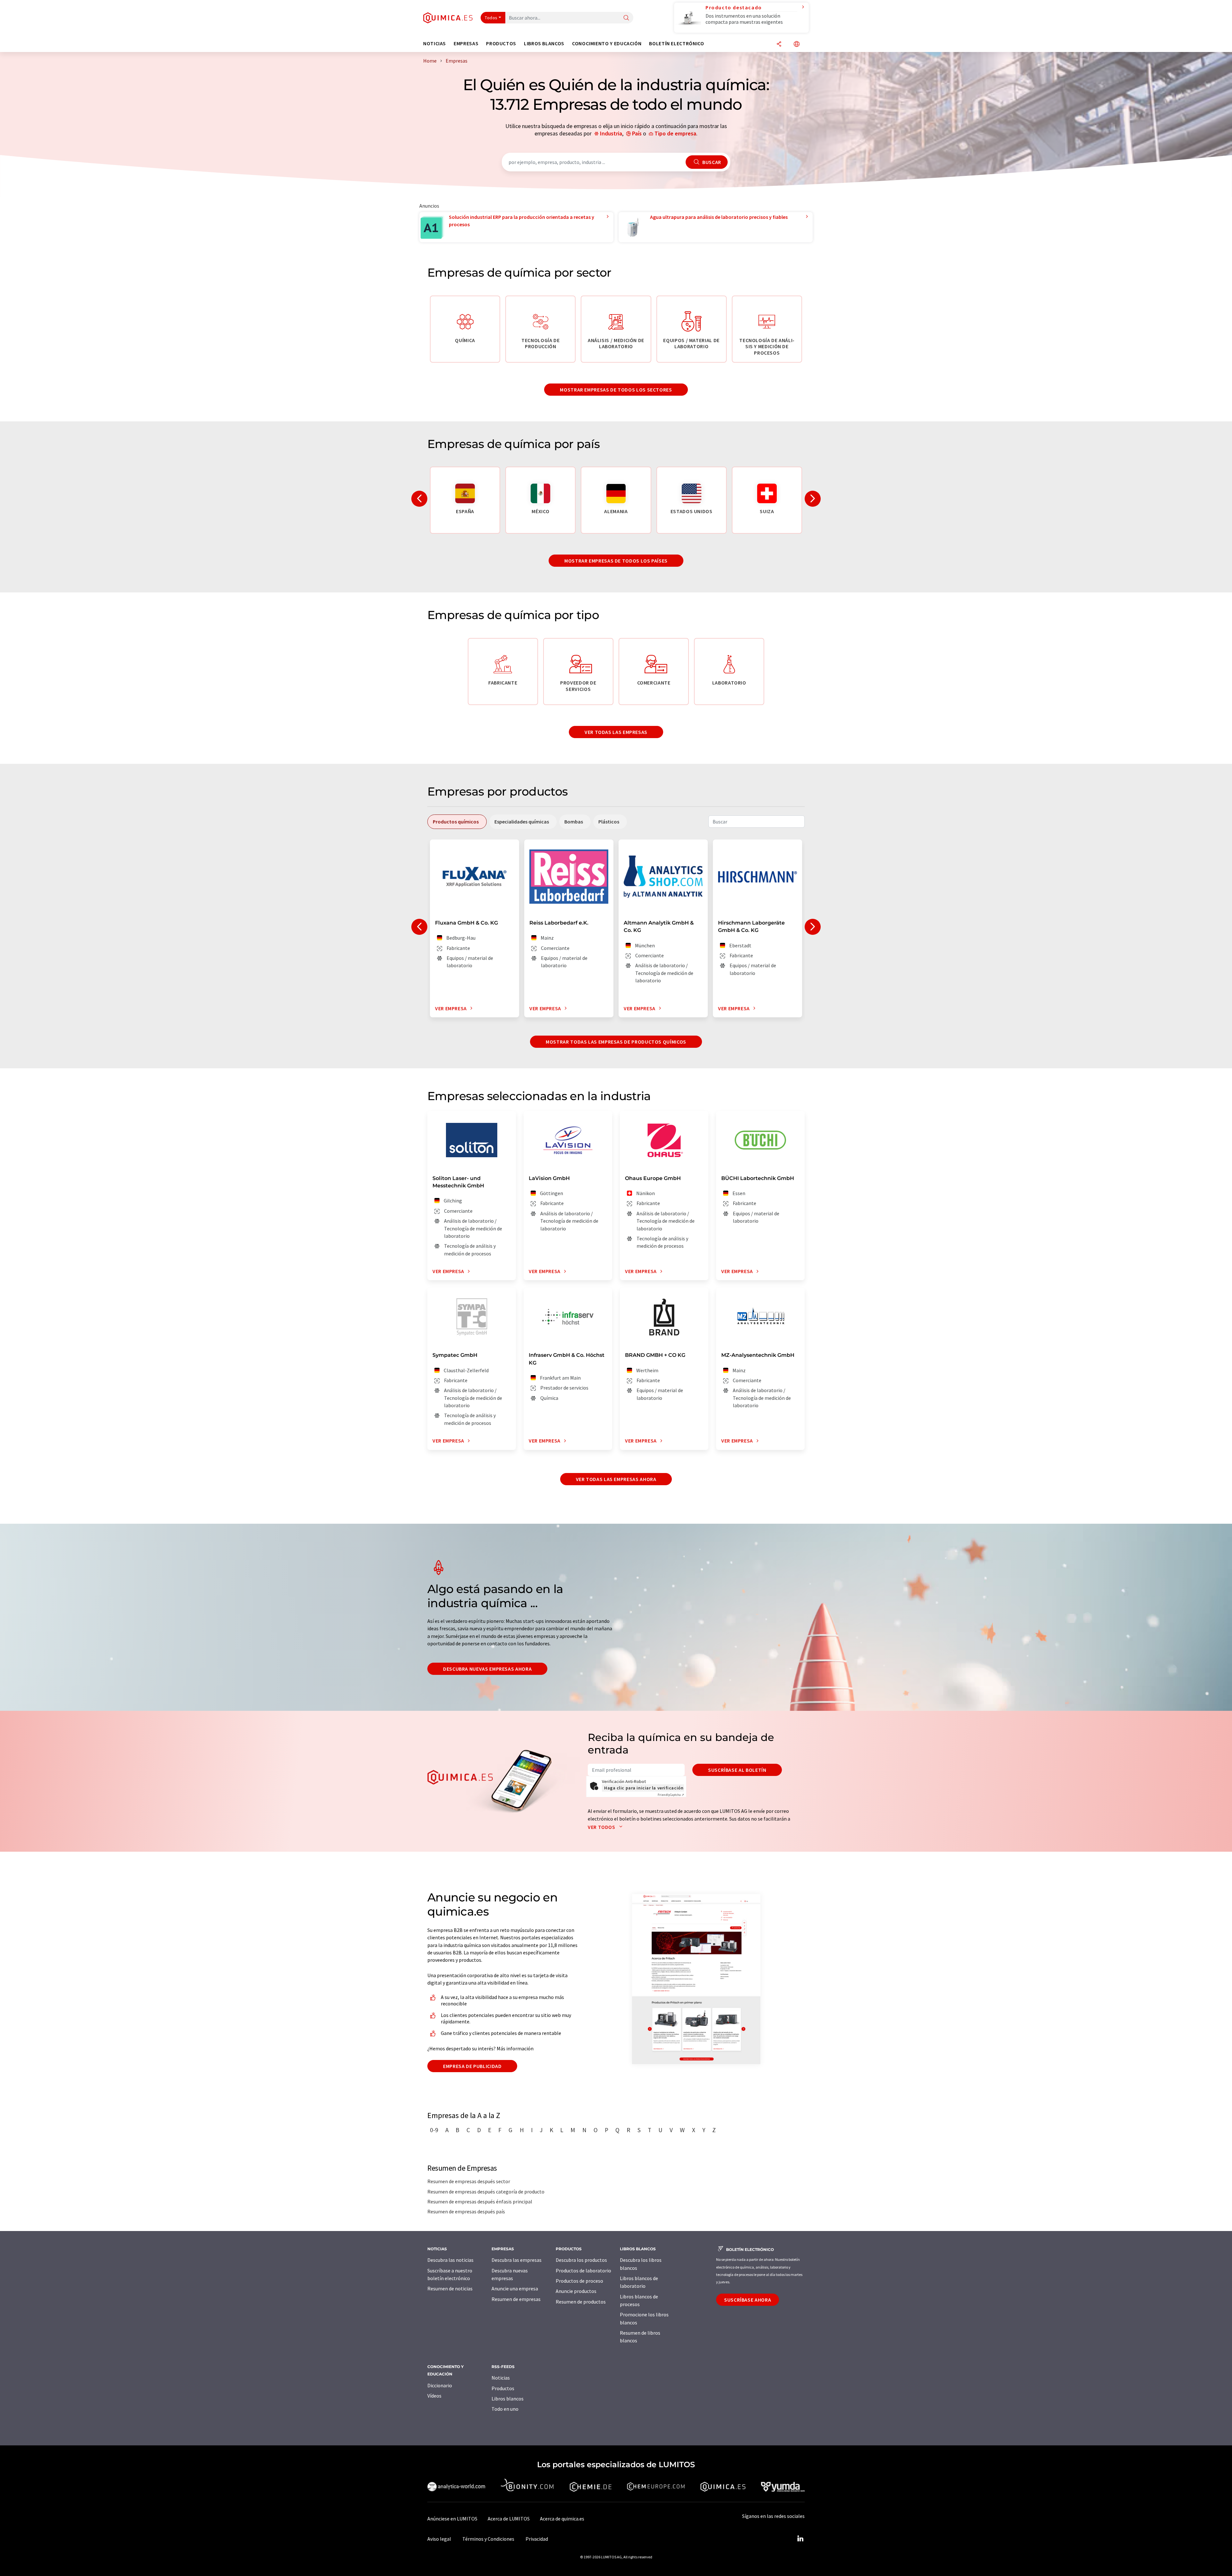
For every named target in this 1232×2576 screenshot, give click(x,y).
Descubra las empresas (517, 2260)
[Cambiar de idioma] (797, 44)
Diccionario (440, 2385)
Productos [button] (501, 43)
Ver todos (602, 1827)
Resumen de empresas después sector (469, 2181)
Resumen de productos (581, 2302)
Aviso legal (439, 2539)
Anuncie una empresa (515, 2288)
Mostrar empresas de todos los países (616, 561)
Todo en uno (505, 2409)
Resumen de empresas (516, 2299)
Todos (491, 18)
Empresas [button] (466, 43)
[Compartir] (779, 44)
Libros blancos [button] (544, 43)
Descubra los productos (581, 2260)
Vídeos (434, 2396)
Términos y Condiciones (488, 2539)
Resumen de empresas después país (466, 2211)
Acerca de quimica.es (562, 2519)
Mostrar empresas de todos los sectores (616, 390)
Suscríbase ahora (748, 2300)
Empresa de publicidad (472, 2066)
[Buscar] (626, 18)
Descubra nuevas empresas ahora (487, 1669)
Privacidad (537, 2539)
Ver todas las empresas (616, 732)
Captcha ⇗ (671, 1795)
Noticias (501, 2378)
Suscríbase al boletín (737, 1770)
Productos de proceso (579, 2281)
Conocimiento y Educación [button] (607, 43)
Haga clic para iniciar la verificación (644, 1788)
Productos (503, 2388)
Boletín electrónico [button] (676, 43)
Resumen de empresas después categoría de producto (486, 2192)
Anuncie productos (576, 2291)
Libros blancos (508, 2399)
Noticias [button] (435, 43)
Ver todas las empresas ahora (616, 1479)
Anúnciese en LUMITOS (452, 2519)
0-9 (434, 2130)
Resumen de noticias (450, 2288)
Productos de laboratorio (583, 2270)
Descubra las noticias (450, 2260)
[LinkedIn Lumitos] (800, 2539)
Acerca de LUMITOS (509, 2519)
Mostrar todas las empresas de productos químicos (616, 1042)
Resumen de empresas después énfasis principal (480, 2201)
